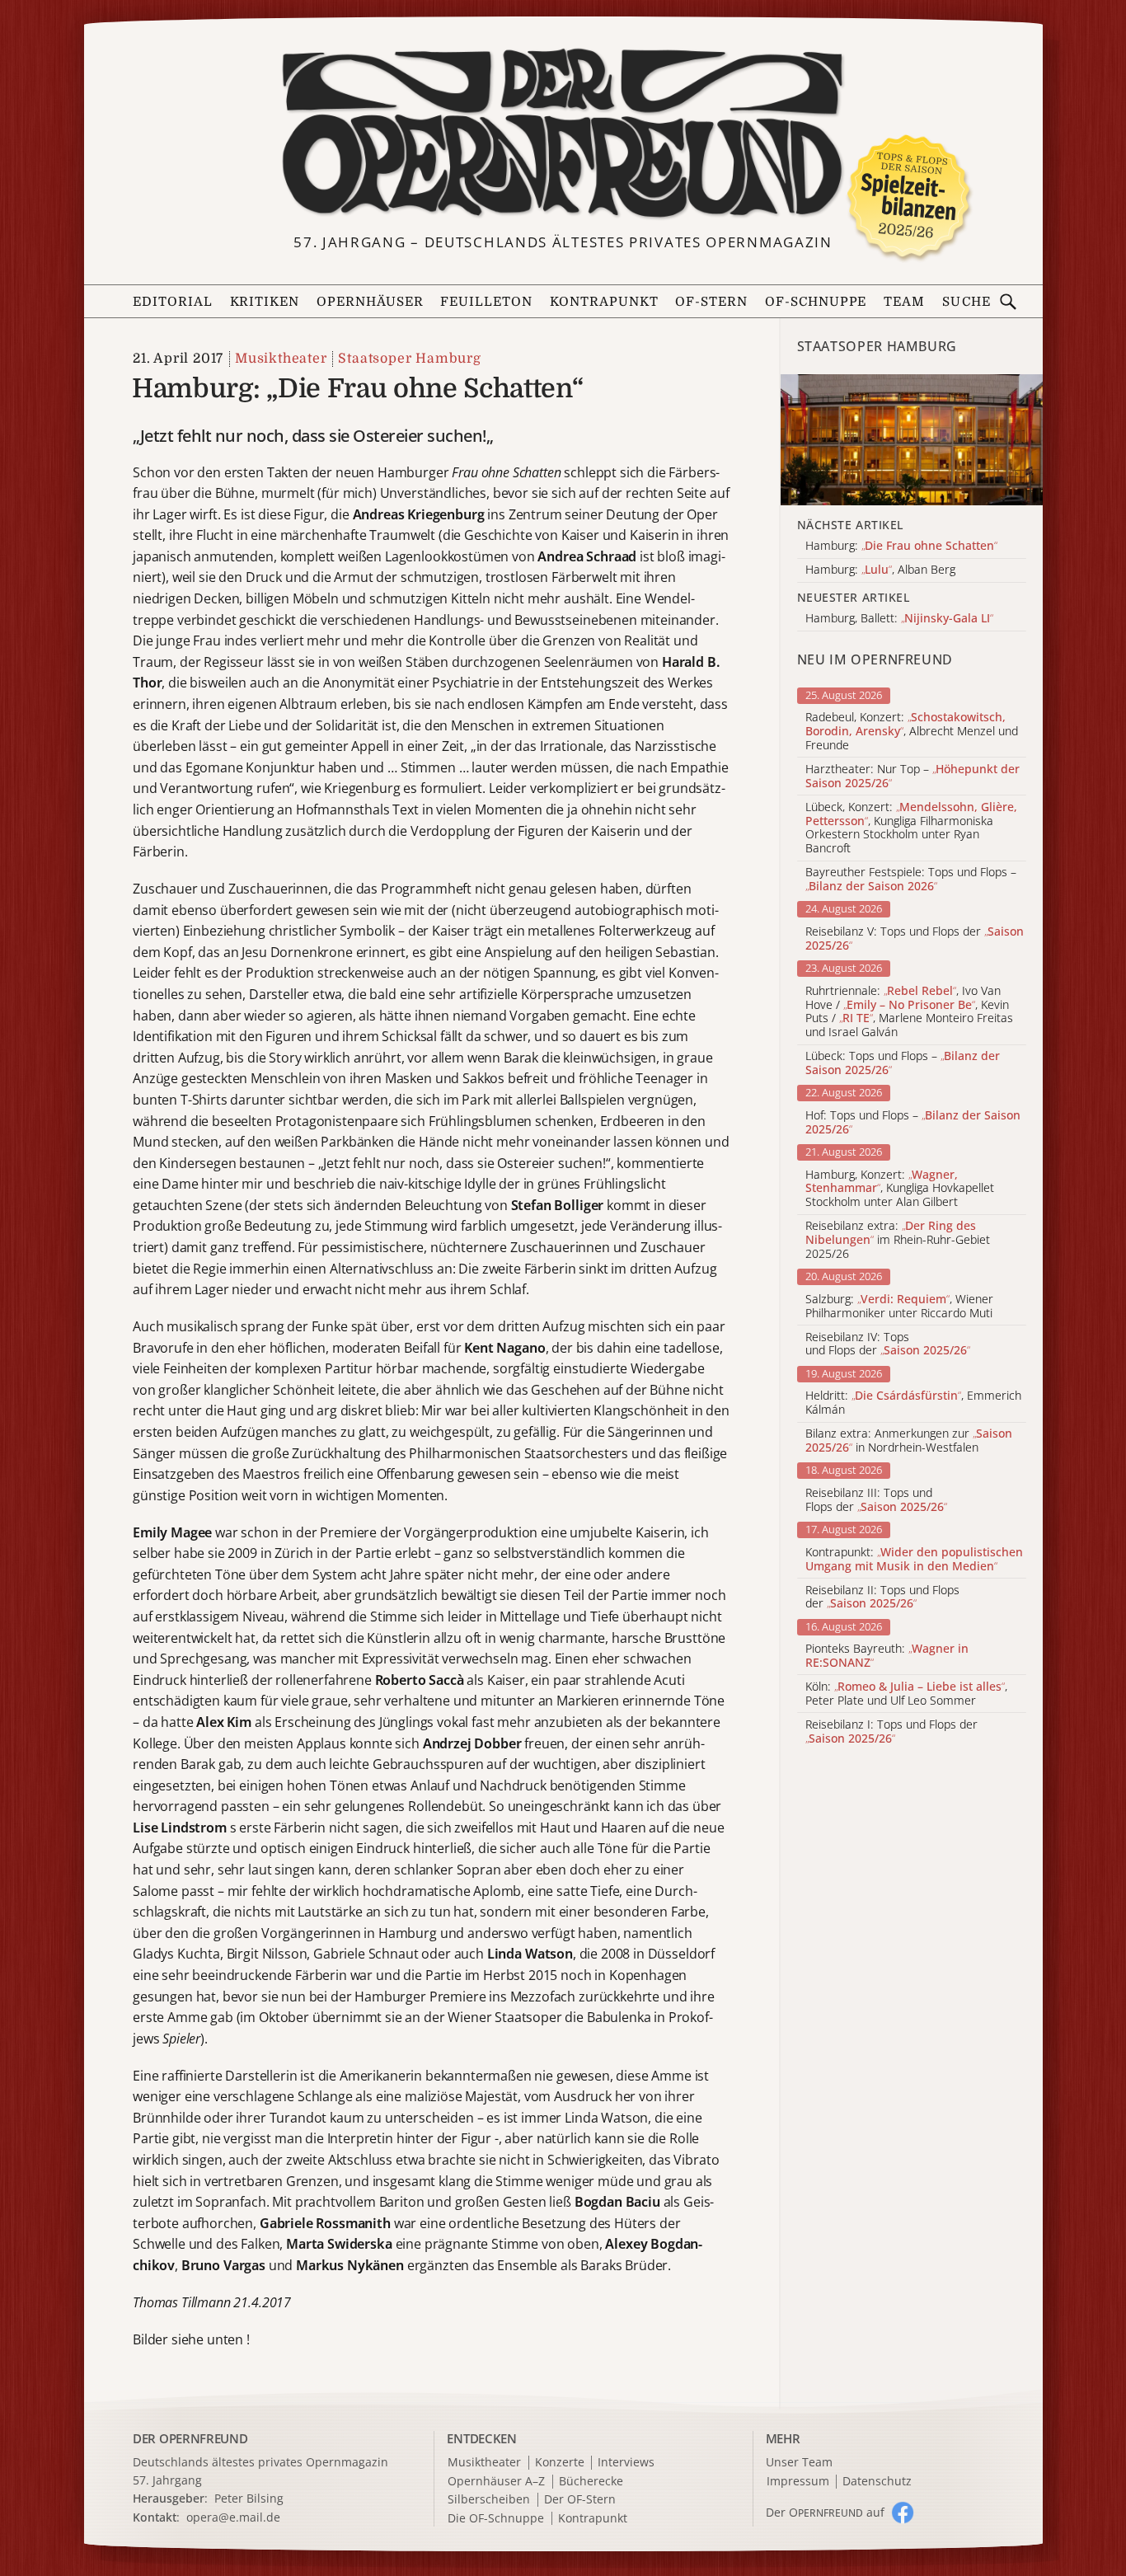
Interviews (626, 2463)
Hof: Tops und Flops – (913, 1123)
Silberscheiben (489, 2500)
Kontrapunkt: (914, 1560)
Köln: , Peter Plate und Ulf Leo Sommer (906, 1694)
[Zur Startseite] (563, 134)
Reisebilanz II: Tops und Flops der (882, 1598)
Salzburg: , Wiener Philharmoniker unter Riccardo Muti (899, 1307)
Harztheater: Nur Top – (913, 777)
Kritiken (265, 302)
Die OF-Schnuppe (496, 2519)
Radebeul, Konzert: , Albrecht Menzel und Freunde (912, 731)
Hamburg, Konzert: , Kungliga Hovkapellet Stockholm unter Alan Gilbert (900, 1189)
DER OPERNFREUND (190, 2438)
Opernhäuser (370, 302)
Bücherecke (591, 2482)
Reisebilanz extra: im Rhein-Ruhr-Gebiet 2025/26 (898, 1240)
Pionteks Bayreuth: (887, 1656)
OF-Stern (711, 302)
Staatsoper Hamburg (409, 359)
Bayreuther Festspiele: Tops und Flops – (911, 880)
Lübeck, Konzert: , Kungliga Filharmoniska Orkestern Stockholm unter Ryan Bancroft (911, 828)
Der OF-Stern (580, 2500)
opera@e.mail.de (233, 2517)
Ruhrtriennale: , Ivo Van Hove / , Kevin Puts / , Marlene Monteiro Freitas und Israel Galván (909, 1012)
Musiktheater (281, 359)
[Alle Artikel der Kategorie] (912, 440)
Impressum (798, 2482)
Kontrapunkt (604, 302)
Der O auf (825, 2512)
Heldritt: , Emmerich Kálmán (913, 1403)
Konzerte (560, 2463)
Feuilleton (486, 302)
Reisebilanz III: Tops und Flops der (876, 1500)
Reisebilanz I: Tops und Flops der (891, 1732)
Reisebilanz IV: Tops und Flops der (888, 1344)
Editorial (173, 302)
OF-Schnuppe (816, 302)
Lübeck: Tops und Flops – (903, 1063)
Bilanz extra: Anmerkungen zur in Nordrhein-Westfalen (909, 1441)
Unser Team (799, 2462)
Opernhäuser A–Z (496, 2482)
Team (904, 302)
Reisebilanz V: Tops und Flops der (915, 939)
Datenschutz (877, 2482)
